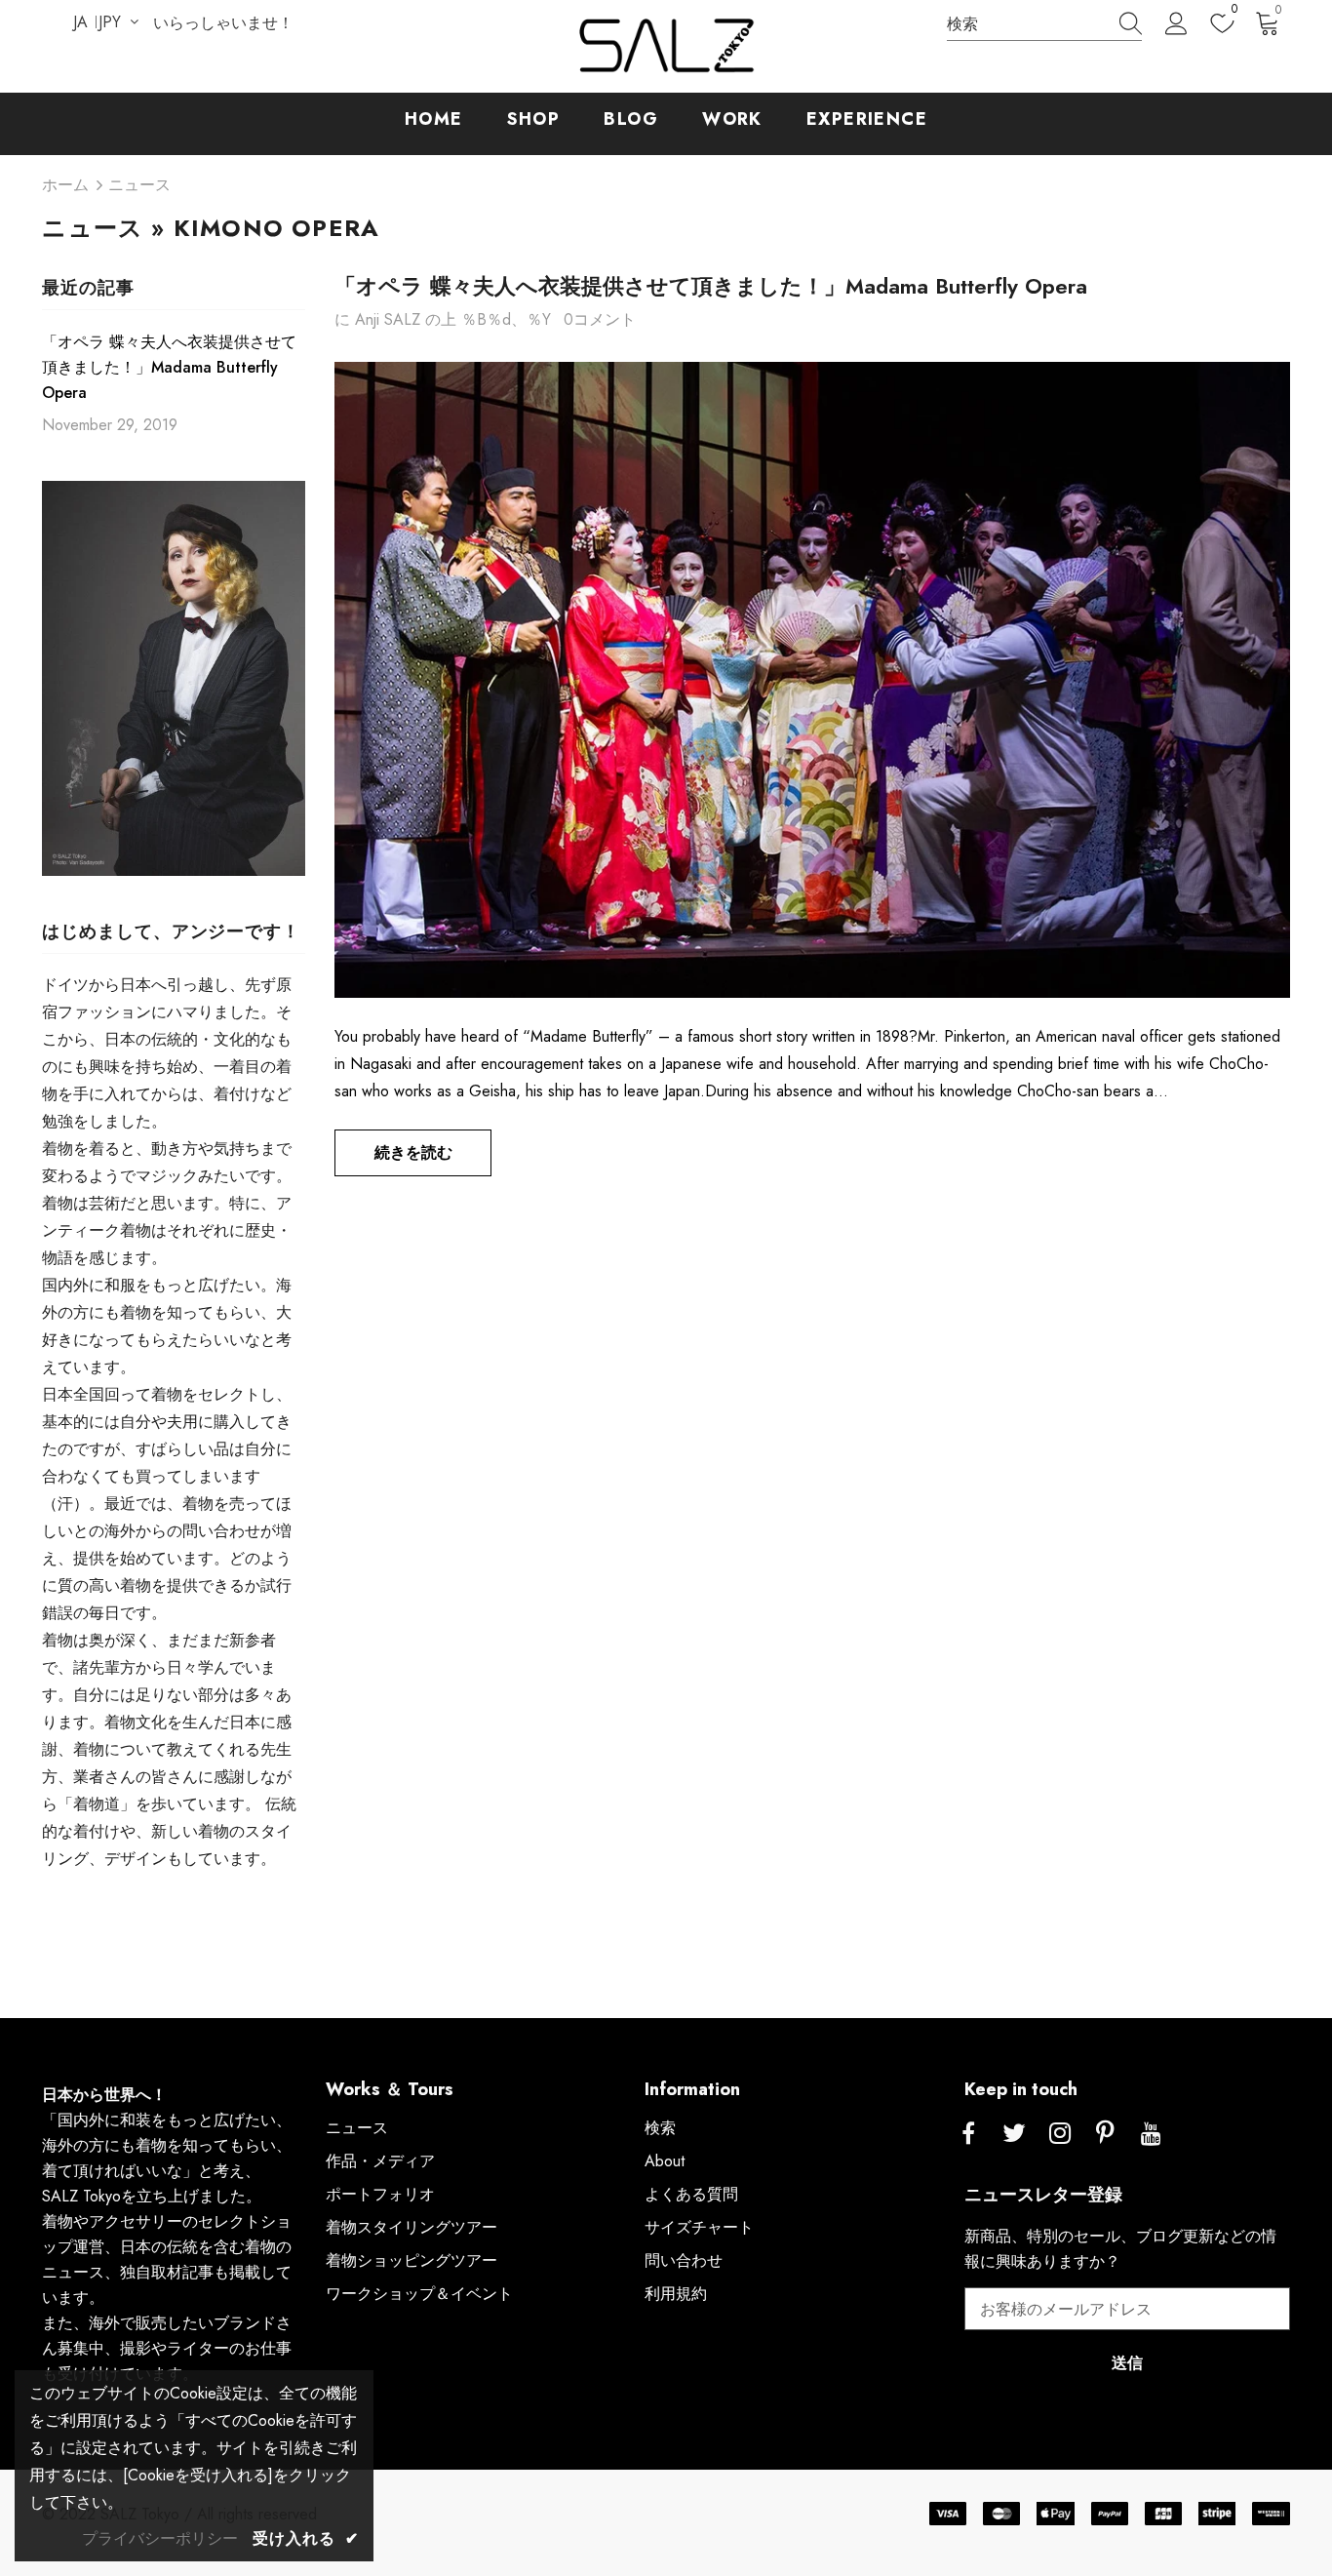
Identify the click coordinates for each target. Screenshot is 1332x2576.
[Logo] (666, 46)
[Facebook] (968, 2134)
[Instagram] (1060, 2134)
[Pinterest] (1106, 2134)
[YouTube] (1152, 2134)
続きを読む (413, 1152)
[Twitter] (1014, 2134)
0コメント (600, 319)
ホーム (65, 185)
